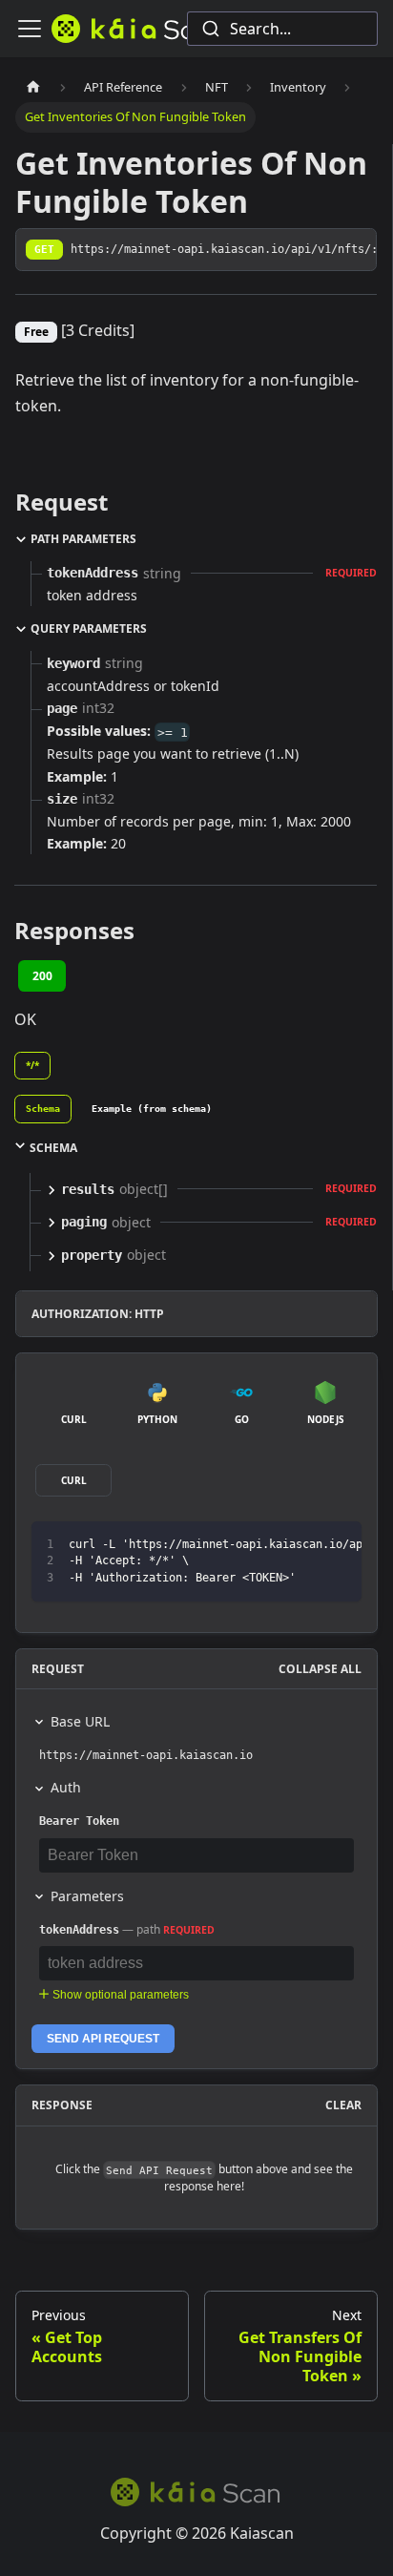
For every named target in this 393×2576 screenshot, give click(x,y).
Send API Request (103, 2039)
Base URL (80, 1721)
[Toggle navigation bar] (30, 29)
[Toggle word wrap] (303, 1545)
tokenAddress (79, 1930)
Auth (66, 1787)
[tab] (43, 1109)
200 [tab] (42, 976)
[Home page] (33, 87)
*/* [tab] (32, 1065)
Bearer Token (79, 1821)
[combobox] (282, 29)
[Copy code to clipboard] (338, 1545)
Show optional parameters (121, 1995)
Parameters (87, 1896)
